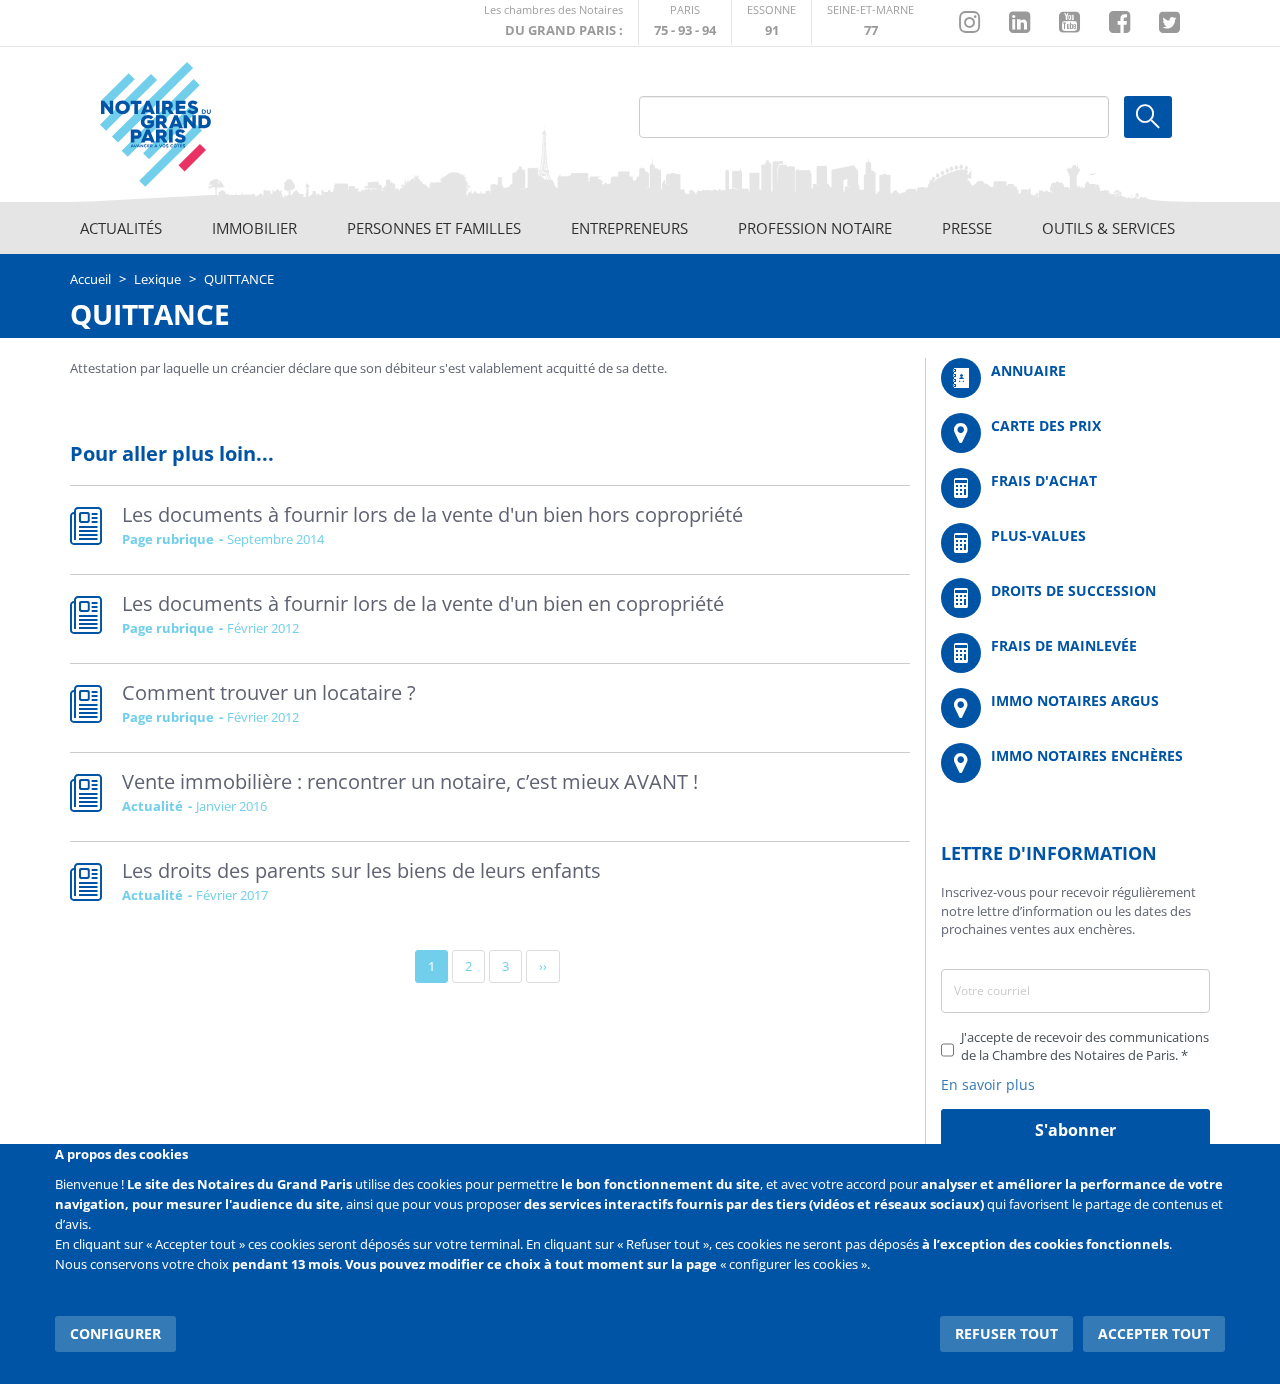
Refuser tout (1006, 1333)
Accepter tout (1154, 1333)
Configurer (115, 1333)
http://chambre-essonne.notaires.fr (771, 22)
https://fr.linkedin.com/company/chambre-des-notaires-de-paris (1019, 23)
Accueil (90, 279)
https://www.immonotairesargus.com (1075, 708)
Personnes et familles (434, 228)
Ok (1148, 117)
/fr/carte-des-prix (1075, 433)
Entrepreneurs (629, 228)
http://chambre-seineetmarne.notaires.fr (870, 22)
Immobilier (254, 228)
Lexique (157, 279)
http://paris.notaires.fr (685, 22)
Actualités (121, 228)
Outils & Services (1108, 228)
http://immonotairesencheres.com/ (1075, 763)
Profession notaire (815, 228)
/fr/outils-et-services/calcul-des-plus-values (1075, 543)
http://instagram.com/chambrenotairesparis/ (969, 23)
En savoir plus (988, 1084)
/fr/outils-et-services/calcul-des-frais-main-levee (1075, 653)
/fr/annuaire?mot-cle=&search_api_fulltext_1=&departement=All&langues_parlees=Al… (1075, 378)
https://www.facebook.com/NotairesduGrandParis (1119, 23)
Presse (967, 228)
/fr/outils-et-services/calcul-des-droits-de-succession (1075, 598)
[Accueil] (211, 125)
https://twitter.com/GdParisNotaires (1169, 23)
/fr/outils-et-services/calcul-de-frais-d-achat (1075, 488)
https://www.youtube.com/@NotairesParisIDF (1069, 23)
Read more (490, 530)
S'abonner (1075, 1130)
